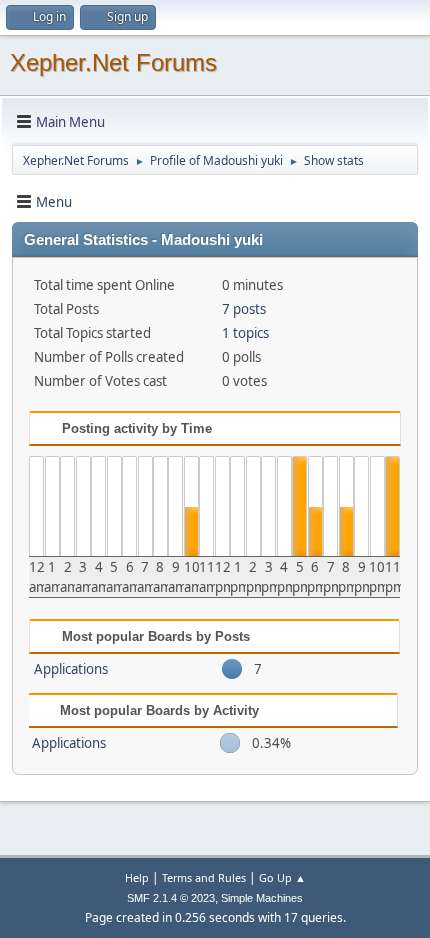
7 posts (244, 309)
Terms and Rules (204, 877)
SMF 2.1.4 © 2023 (171, 898)
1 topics (245, 333)
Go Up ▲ (282, 877)
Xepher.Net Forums (113, 62)
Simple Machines (262, 898)
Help (137, 877)
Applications (71, 669)
